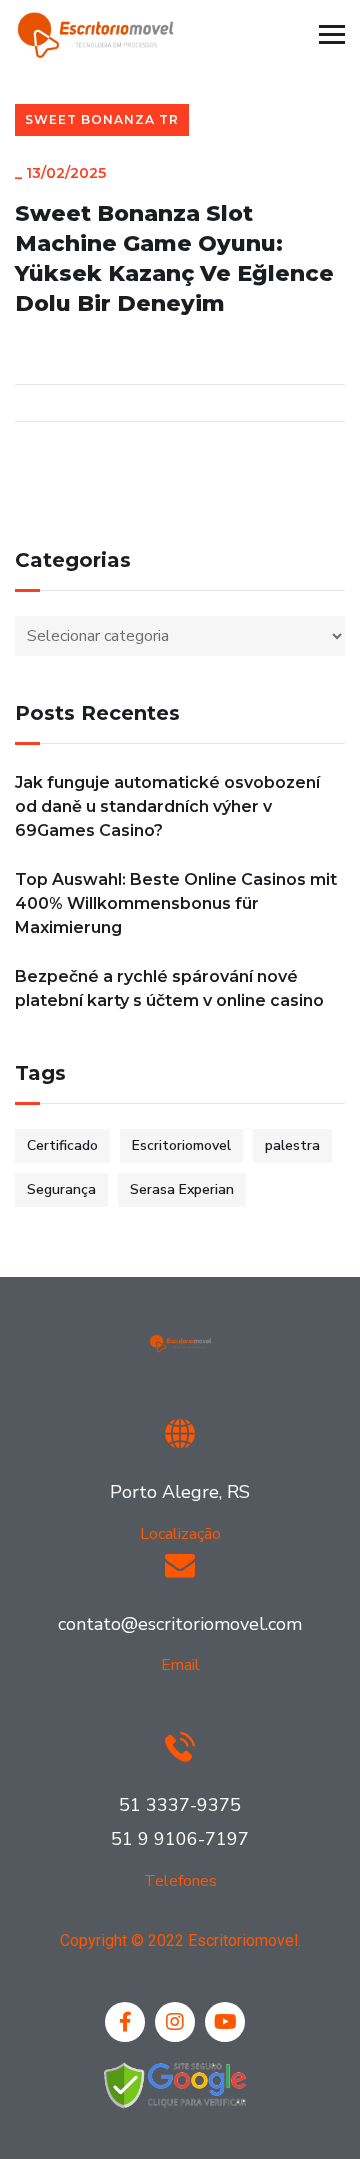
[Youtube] (225, 2022)
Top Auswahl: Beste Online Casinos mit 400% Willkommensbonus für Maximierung (176, 903)
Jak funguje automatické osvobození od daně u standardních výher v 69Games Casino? (167, 806)
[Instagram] (175, 2022)
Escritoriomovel (181, 1145)
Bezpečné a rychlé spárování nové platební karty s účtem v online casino (169, 988)
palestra (292, 1145)
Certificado (62, 1145)
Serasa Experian (182, 1189)
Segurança (61, 1189)
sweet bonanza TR (102, 119)
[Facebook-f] (125, 2022)
